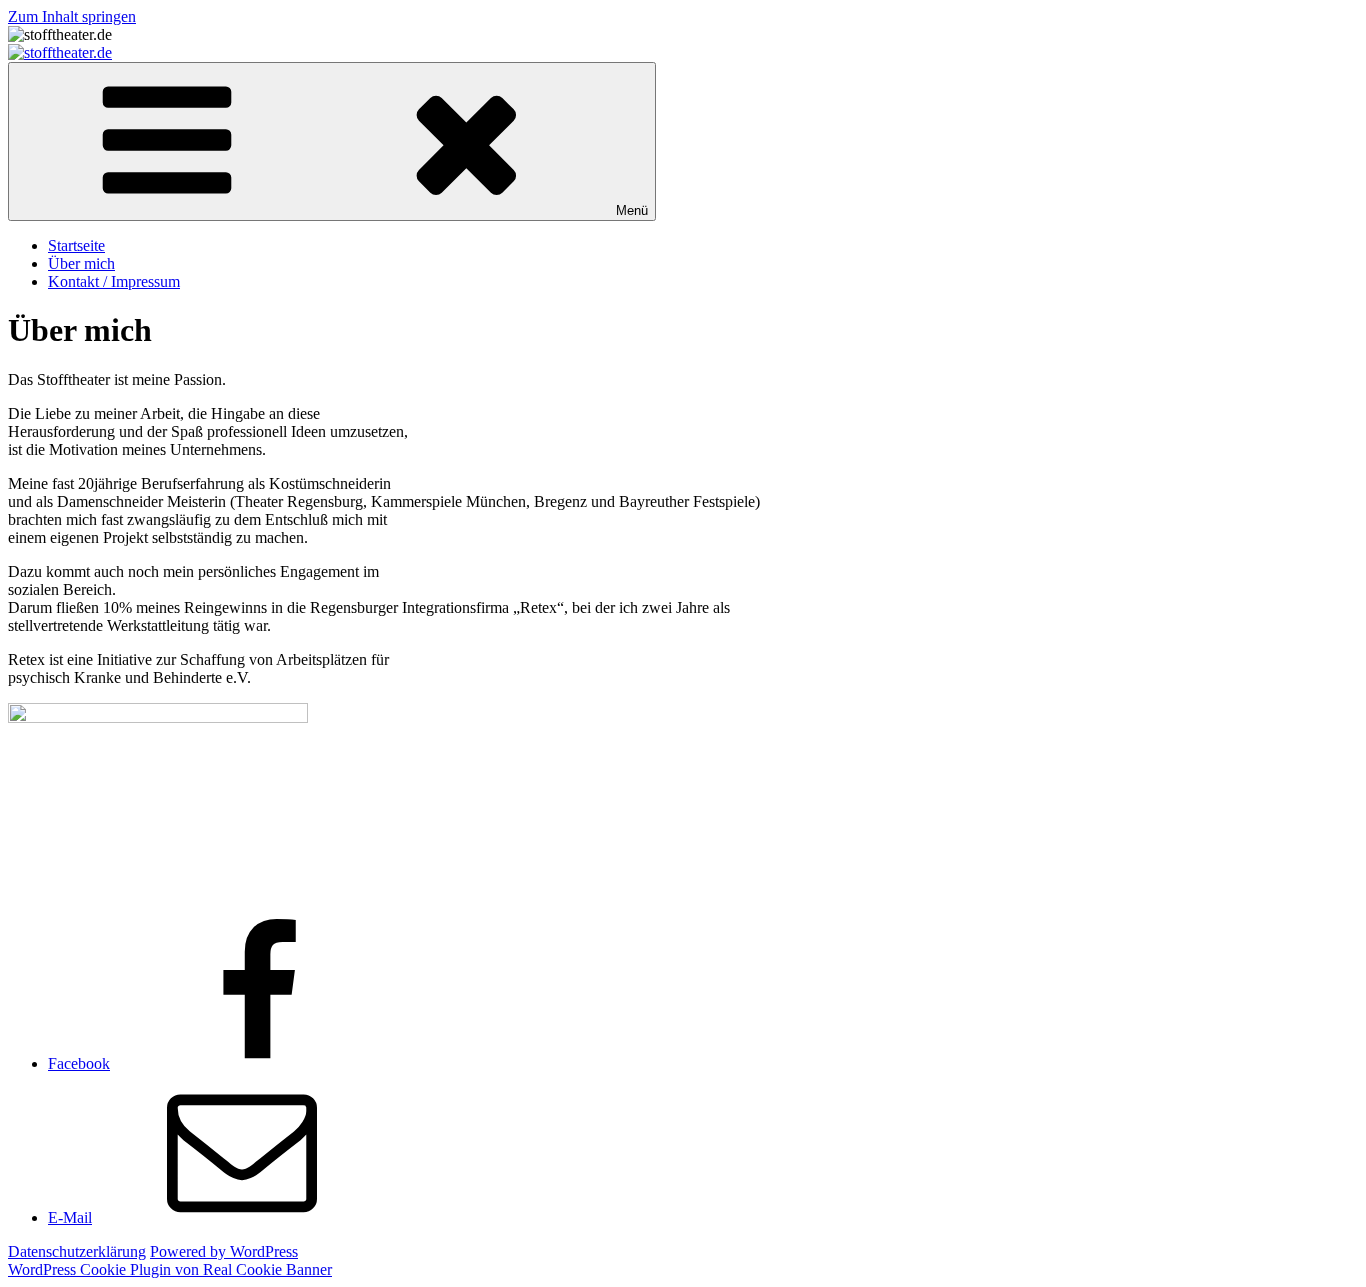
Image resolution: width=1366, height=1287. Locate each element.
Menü (632, 210)
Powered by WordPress (224, 1251)
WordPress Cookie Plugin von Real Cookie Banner (170, 1269)
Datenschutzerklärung (77, 1251)
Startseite (76, 245)
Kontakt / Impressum (114, 281)
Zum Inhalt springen (72, 16)
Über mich (81, 263)
